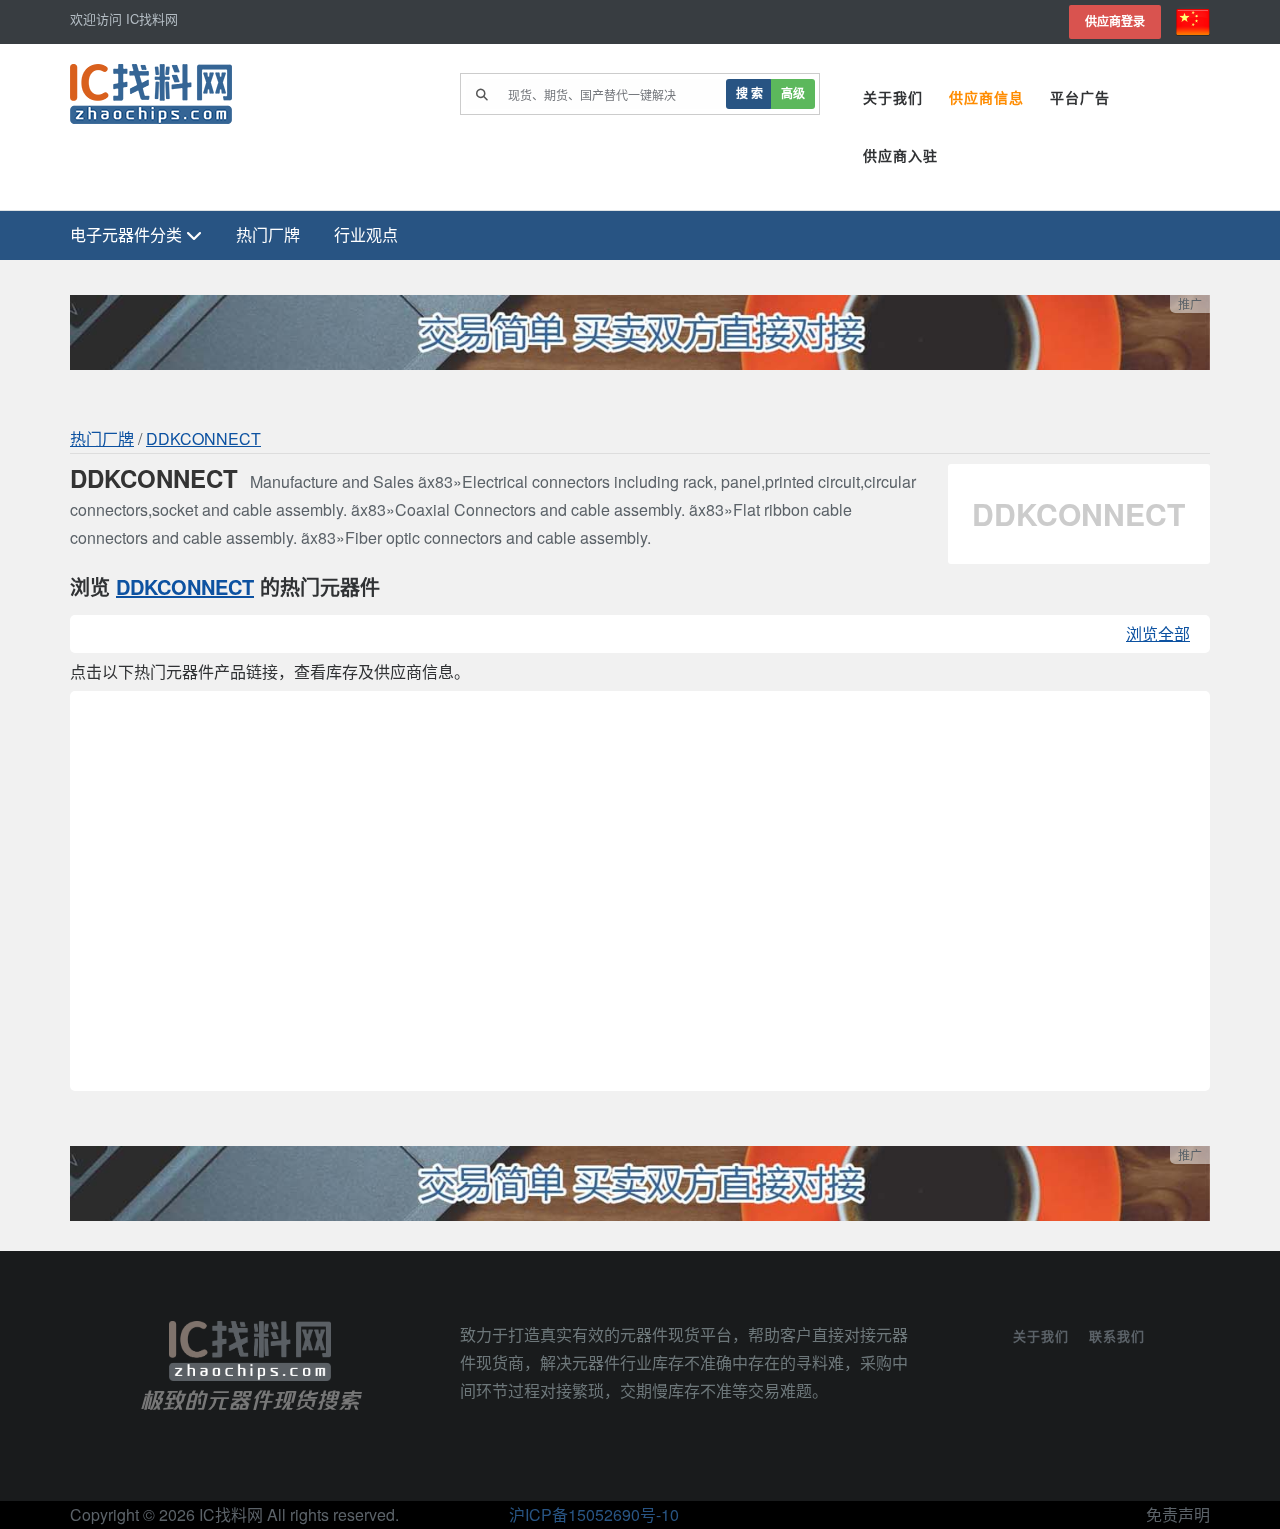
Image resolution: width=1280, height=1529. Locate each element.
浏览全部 (1158, 633)
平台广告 (1080, 98)
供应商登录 (1115, 22)
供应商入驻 (900, 156)
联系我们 (1117, 1335)
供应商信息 (986, 98)
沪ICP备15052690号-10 (594, 1514)
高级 (793, 94)
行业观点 (366, 234)
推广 (1190, 303)
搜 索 (749, 94)
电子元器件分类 (128, 234)
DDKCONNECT (203, 438)
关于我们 (893, 98)
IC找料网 (231, 1514)
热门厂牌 (268, 234)
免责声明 (1178, 1514)
